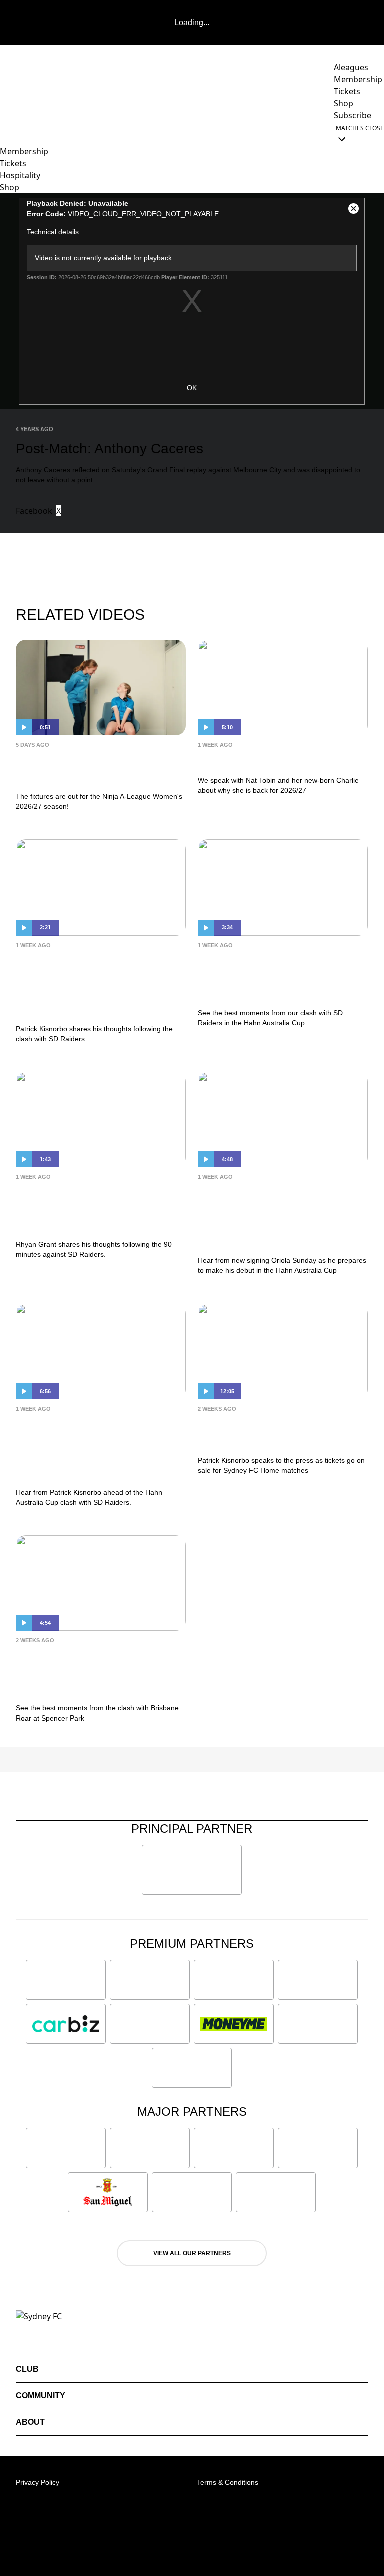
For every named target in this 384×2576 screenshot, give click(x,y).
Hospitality (20, 175)
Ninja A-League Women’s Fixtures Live (86, 768)
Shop (10, 187)
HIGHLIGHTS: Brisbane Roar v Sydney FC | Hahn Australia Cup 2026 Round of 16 (97, 1672)
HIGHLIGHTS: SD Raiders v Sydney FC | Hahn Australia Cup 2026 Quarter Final (275, 976)
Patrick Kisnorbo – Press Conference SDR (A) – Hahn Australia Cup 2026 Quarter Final (93, 1448)
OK (192, 388)
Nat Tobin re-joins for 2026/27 (280, 760)
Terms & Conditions (228, 2482)
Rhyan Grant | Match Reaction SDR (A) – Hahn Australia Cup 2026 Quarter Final (100, 1208)
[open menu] (7, 133)
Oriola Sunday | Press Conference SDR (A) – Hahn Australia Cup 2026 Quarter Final (275, 1216)
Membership (24, 151)
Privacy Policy (38, 2482)
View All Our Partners (192, 2253)
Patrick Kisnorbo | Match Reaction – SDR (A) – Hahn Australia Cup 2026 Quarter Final (91, 984)
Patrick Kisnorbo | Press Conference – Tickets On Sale (280, 1432)
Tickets (13, 163)
